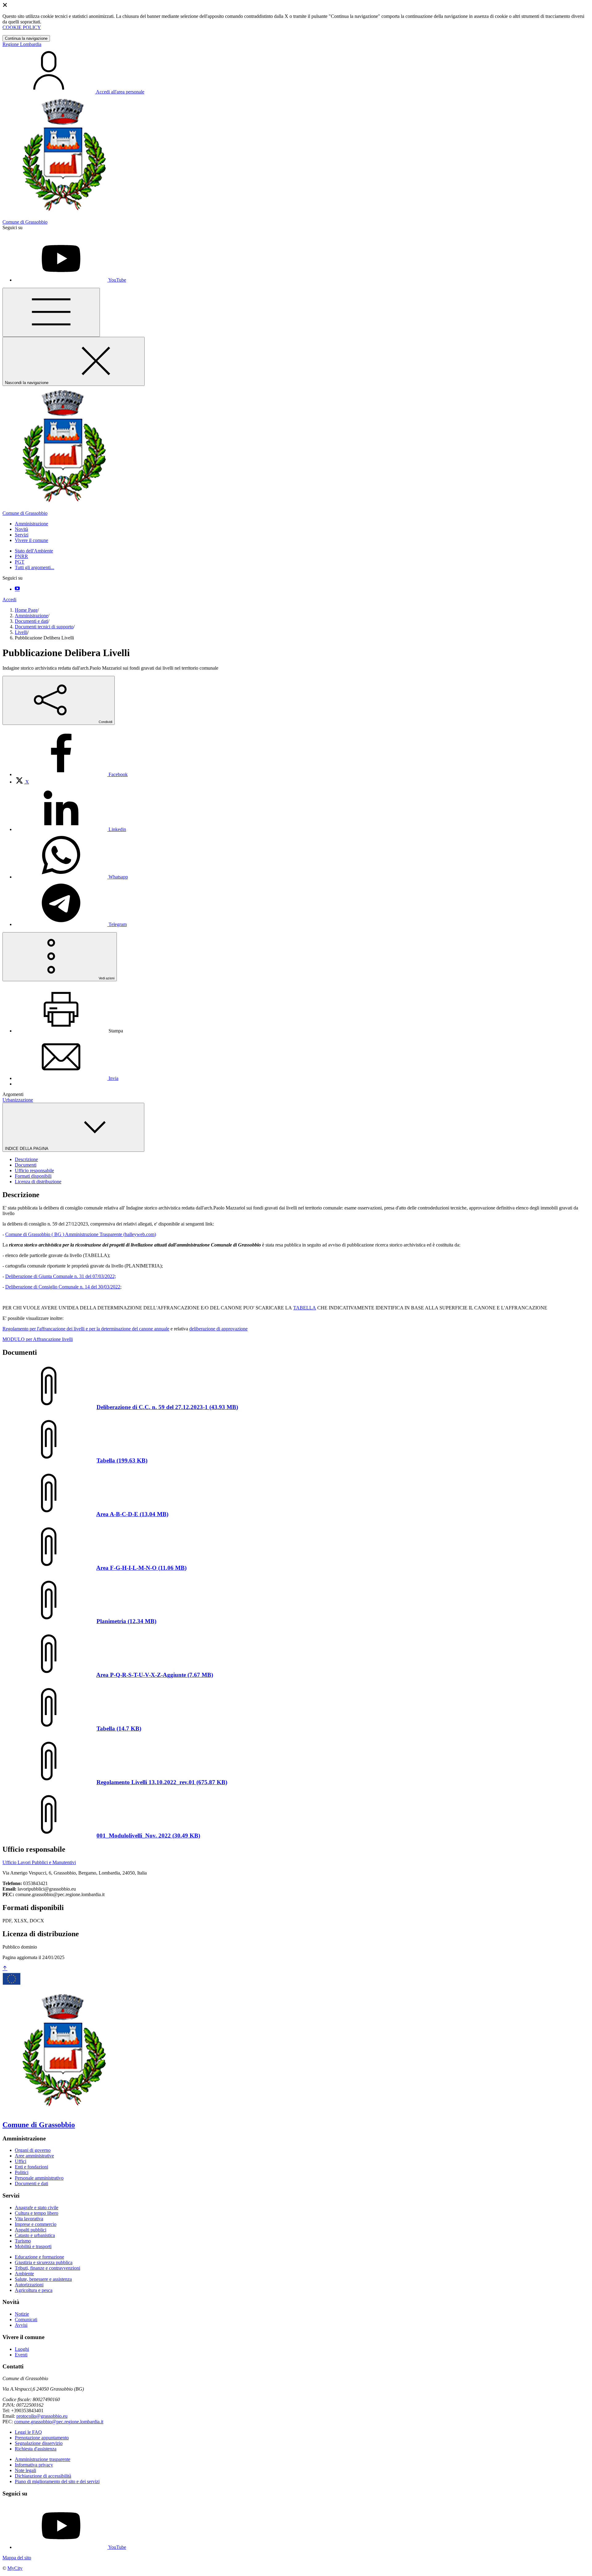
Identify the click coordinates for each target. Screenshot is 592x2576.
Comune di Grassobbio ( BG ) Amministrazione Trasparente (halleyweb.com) (81, 1234)
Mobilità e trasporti (33, 2246)
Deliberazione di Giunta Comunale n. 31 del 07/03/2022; (61, 1276)
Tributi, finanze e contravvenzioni (47, 2268)
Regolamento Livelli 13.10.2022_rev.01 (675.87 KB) (162, 1782)
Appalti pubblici (31, 2230)
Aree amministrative (34, 2156)
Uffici (21, 2161)
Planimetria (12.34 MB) (126, 1621)
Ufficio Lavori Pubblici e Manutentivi (39, 1862)
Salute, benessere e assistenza (43, 2279)
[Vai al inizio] (5, 1968)
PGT (20, 562)
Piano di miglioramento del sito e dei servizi (57, 2481)
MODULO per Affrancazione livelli (38, 1339)
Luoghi (22, 2349)
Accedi (9, 600)
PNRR (21, 556)
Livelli (21, 632)
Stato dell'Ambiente (34, 551)
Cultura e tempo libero (37, 2213)
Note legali (25, 2470)
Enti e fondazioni (31, 2167)
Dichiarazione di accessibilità (43, 2476)
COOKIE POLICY (22, 27)
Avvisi (21, 2325)
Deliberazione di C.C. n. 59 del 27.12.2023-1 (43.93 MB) (167, 1407)
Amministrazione (31, 616)
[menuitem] (71, 774)
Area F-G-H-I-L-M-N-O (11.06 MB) (141, 1568)
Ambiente (24, 2274)
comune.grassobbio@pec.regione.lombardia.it (59, 2422)
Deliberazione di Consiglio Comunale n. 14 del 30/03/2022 (63, 1287)
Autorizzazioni (29, 2285)
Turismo (23, 2241)
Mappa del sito (17, 2558)
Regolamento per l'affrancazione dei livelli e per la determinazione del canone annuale (86, 1329)
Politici (22, 2172)
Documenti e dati (31, 621)
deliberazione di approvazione (218, 1329)
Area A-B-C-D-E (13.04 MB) (132, 1514)
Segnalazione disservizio (39, 2443)
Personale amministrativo (39, 2178)
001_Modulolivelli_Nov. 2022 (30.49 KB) (148, 1836)
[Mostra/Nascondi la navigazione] (51, 312)
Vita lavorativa (29, 2219)
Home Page (26, 610)
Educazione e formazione (39, 2257)
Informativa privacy (34, 2465)
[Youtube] (17, 589)
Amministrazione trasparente (43, 2459)
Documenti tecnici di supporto (44, 627)
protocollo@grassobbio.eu (42, 2416)
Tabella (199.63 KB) (122, 1460)
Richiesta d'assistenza (36, 2449)
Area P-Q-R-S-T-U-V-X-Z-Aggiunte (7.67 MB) (155, 1675)
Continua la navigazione (26, 38)
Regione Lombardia (22, 44)
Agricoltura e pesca (34, 2290)
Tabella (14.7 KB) (119, 1728)
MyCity (15, 2568)
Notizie (22, 2314)
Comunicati (26, 2320)
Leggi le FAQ (28, 2432)
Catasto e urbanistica (35, 2235)
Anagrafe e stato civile (37, 2208)
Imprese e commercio (36, 2224)
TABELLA (305, 1308)
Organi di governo (33, 2150)
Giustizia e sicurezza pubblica (44, 2262)
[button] (31, 524)
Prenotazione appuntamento (42, 2438)
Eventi (21, 2355)
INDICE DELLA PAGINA (27, 1149)
